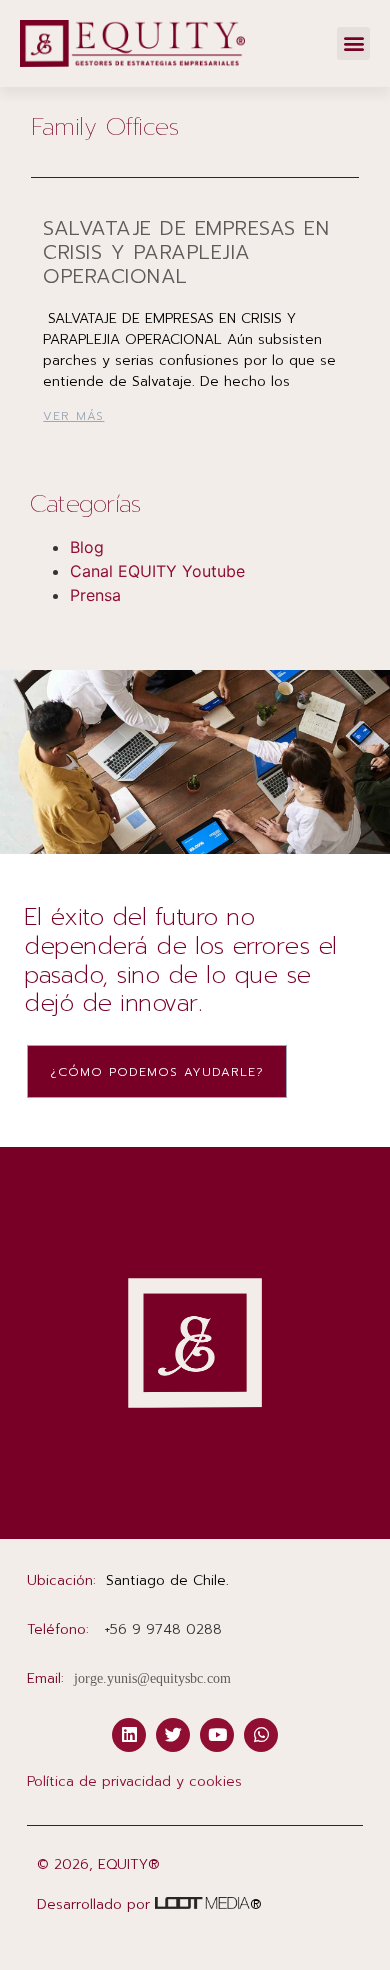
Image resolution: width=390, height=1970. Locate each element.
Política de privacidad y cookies (134, 1781)
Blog (87, 547)
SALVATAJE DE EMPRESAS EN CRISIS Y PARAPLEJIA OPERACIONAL (186, 252)
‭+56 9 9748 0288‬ (163, 1629)
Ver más (73, 416)
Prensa (95, 595)
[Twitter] (173, 1735)
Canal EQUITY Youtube (157, 571)
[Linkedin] (129, 1735)
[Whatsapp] (261, 1735)
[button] (353, 43)
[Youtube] (217, 1735)
